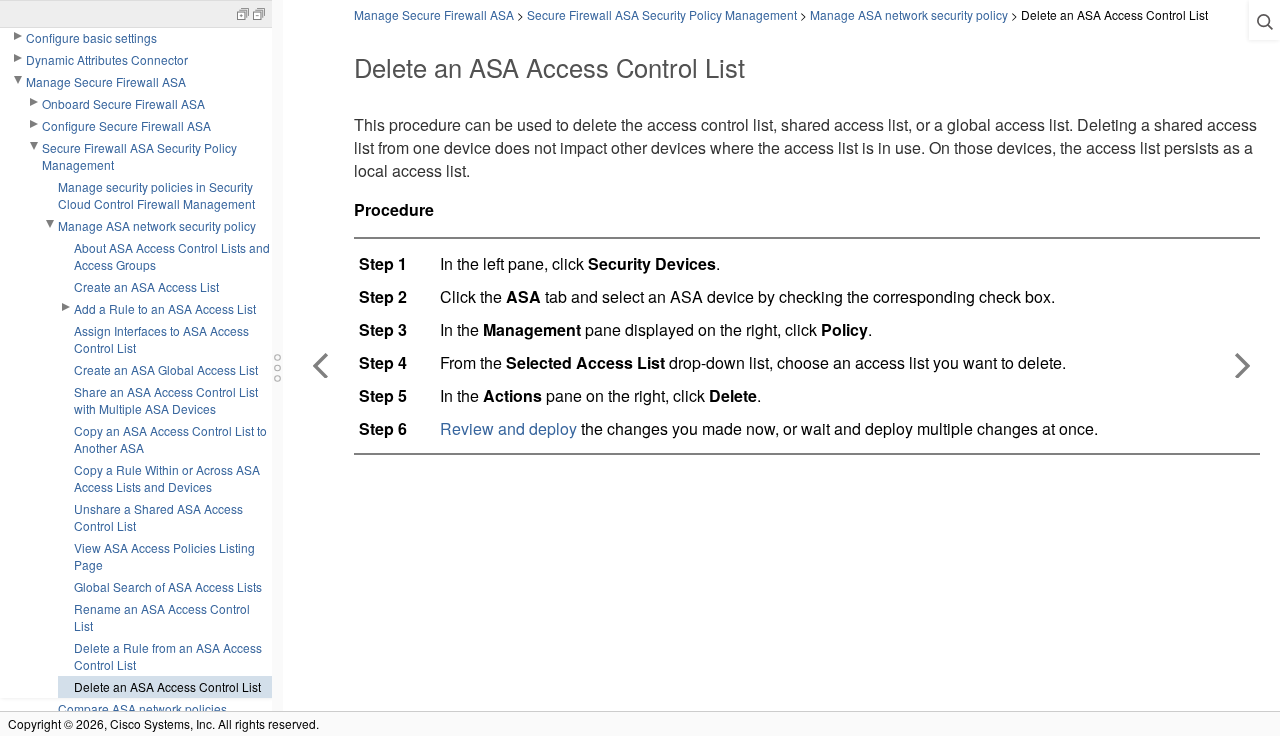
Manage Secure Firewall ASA (106, 81)
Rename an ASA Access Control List (162, 617)
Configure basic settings (91, 37)
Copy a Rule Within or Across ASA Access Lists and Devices (167, 478)
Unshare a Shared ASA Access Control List (158, 517)
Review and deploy (508, 428)
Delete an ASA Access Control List (167, 686)
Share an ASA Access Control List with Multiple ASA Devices (166, 400)
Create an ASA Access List (146, 286)
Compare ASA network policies (142, 708)
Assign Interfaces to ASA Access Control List (161, 339)
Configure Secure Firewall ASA (126, 125)
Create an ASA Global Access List (166, 369)
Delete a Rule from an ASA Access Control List (168, 656)
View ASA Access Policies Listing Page (164, 556)
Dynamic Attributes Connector (107, 59)
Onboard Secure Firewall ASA (123, 103)
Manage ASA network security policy (157, 225)
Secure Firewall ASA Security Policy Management (139, 156)
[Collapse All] (259, 12)
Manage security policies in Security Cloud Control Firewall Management (156, 195)
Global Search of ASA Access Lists (168, 586)
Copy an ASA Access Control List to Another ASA (170, 439)
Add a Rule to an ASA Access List (165, 308)
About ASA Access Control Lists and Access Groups (172, 256)
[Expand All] (243, 12)
